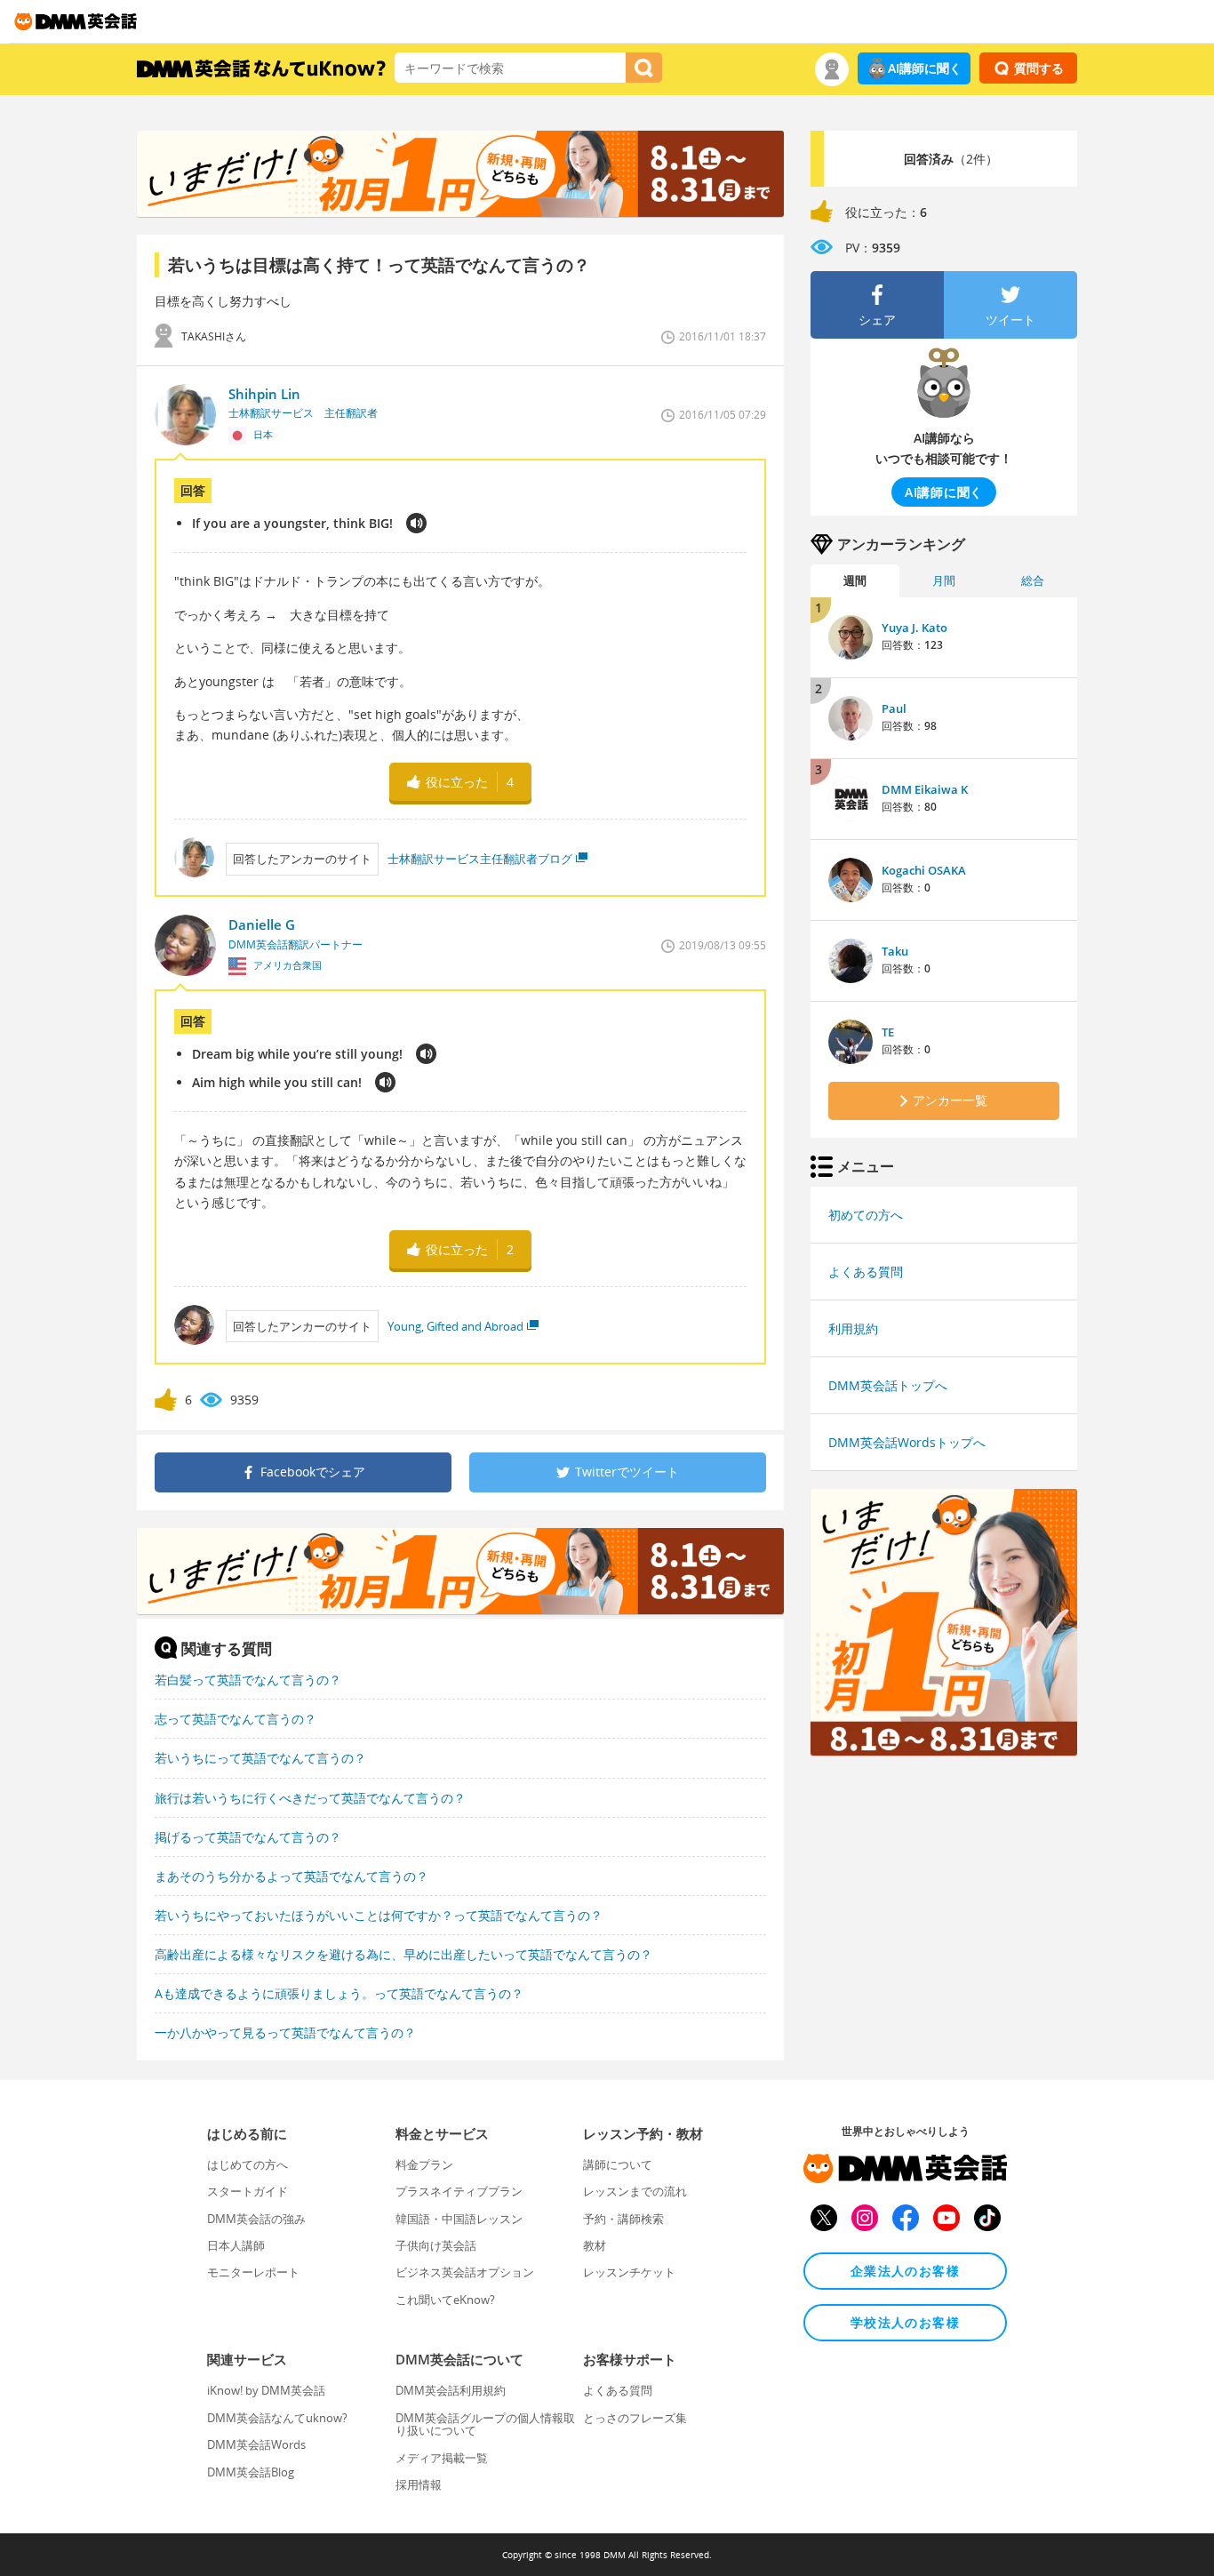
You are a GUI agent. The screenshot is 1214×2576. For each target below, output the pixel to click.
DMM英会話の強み (256, 2219)
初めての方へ (866, 1215)
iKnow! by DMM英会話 (266, 2390)
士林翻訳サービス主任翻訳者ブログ (480, 859)
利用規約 (853, 1328)
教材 (595, 2245)
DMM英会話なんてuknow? (277, 2418)
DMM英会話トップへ (888, 1385)
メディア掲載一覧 (442, 2458)
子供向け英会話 (436, 2245)
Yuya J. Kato (914, 628)
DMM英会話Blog (251, 2472)
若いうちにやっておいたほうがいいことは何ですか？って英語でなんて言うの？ (379, 1915)
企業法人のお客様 (905, 2271)
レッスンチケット (629, 2272)
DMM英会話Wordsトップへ (907, 1442)
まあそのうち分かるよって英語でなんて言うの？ (292, 1876)
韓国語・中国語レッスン (459, 2219)
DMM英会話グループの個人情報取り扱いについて (485, 2424)
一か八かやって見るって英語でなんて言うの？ (285, 2032)
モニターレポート (253, 2272)
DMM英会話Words (256, 2444)
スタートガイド (248, 2191)
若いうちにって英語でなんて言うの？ (260, 1758)
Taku (895, 951)
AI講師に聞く (925, 68)
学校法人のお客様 (905, 2322)
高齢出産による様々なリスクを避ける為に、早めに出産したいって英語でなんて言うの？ (403, 1954)
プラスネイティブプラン (459, 2191)
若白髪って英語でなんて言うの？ (248, 1680)
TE (888, 1032)
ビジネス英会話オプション (465, 2272)
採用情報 (419, 2484)
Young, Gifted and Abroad (455, 1326)
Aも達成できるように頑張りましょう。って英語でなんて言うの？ (339, 1993)
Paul (894, 708)
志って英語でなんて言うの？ (236, 1719)
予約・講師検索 (623, 2219)
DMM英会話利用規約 (451, 2390)
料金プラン (424, 2164)
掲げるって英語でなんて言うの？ (248, 1837)
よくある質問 (866, 1272)
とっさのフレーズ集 (635, 2418)
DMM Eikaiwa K (925, 789)
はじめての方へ (248, 2164)
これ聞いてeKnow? (445, 2300)
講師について (618, 2164)
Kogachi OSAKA (924, 870)
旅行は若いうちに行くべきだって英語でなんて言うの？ (310, 1798)
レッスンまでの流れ (635, 2191)
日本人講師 (236, 2245)
